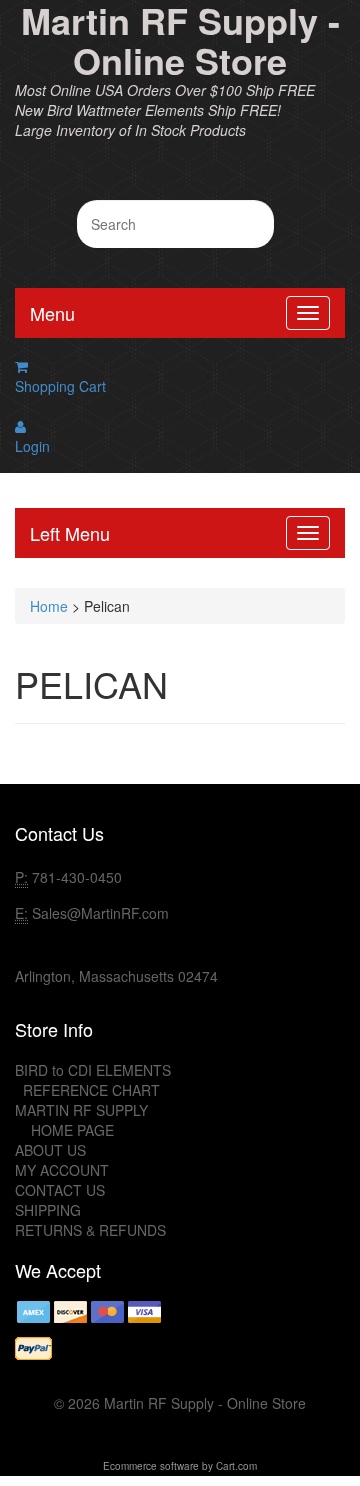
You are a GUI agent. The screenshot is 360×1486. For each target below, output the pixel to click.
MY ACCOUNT (62, 1170)
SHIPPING (48, 1210)
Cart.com (236, 1466)
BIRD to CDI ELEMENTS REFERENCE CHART (93, 1080)
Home (49, 606)
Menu (52, 313)
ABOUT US (50, 1150)
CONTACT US (60, 1190)
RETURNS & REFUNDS (90, 1230)
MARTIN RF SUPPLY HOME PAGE (81, 1120)
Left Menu (70, 533)
